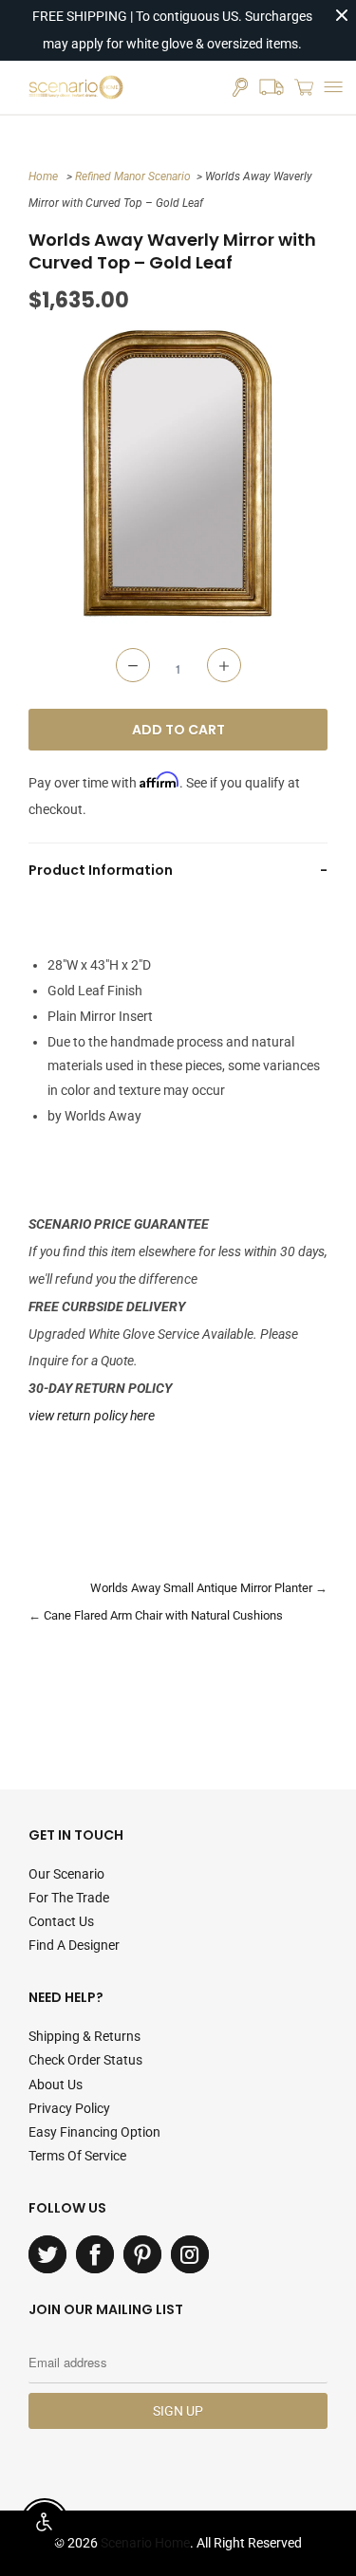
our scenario (66, 1874)
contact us (61, 1921)
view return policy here (92, 1416)
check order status (85, 2060)
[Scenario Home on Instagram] (190, 2254)
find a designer (74, 1945)
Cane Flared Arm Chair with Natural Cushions (163, 1615)
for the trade (69, 1898)
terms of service (77, 2156)
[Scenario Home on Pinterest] (142, 2254)
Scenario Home (145, 2543)
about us (56, 2085)
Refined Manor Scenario (133, 176)
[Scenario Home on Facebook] (95, 2254)
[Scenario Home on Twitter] (47, 2254)
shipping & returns (84, 2036)
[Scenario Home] (76, 87)
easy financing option (94, 2132)
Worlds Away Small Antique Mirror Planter (201, 1588)
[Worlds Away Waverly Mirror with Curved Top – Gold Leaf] (178, 474)
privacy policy (69, 2108)
